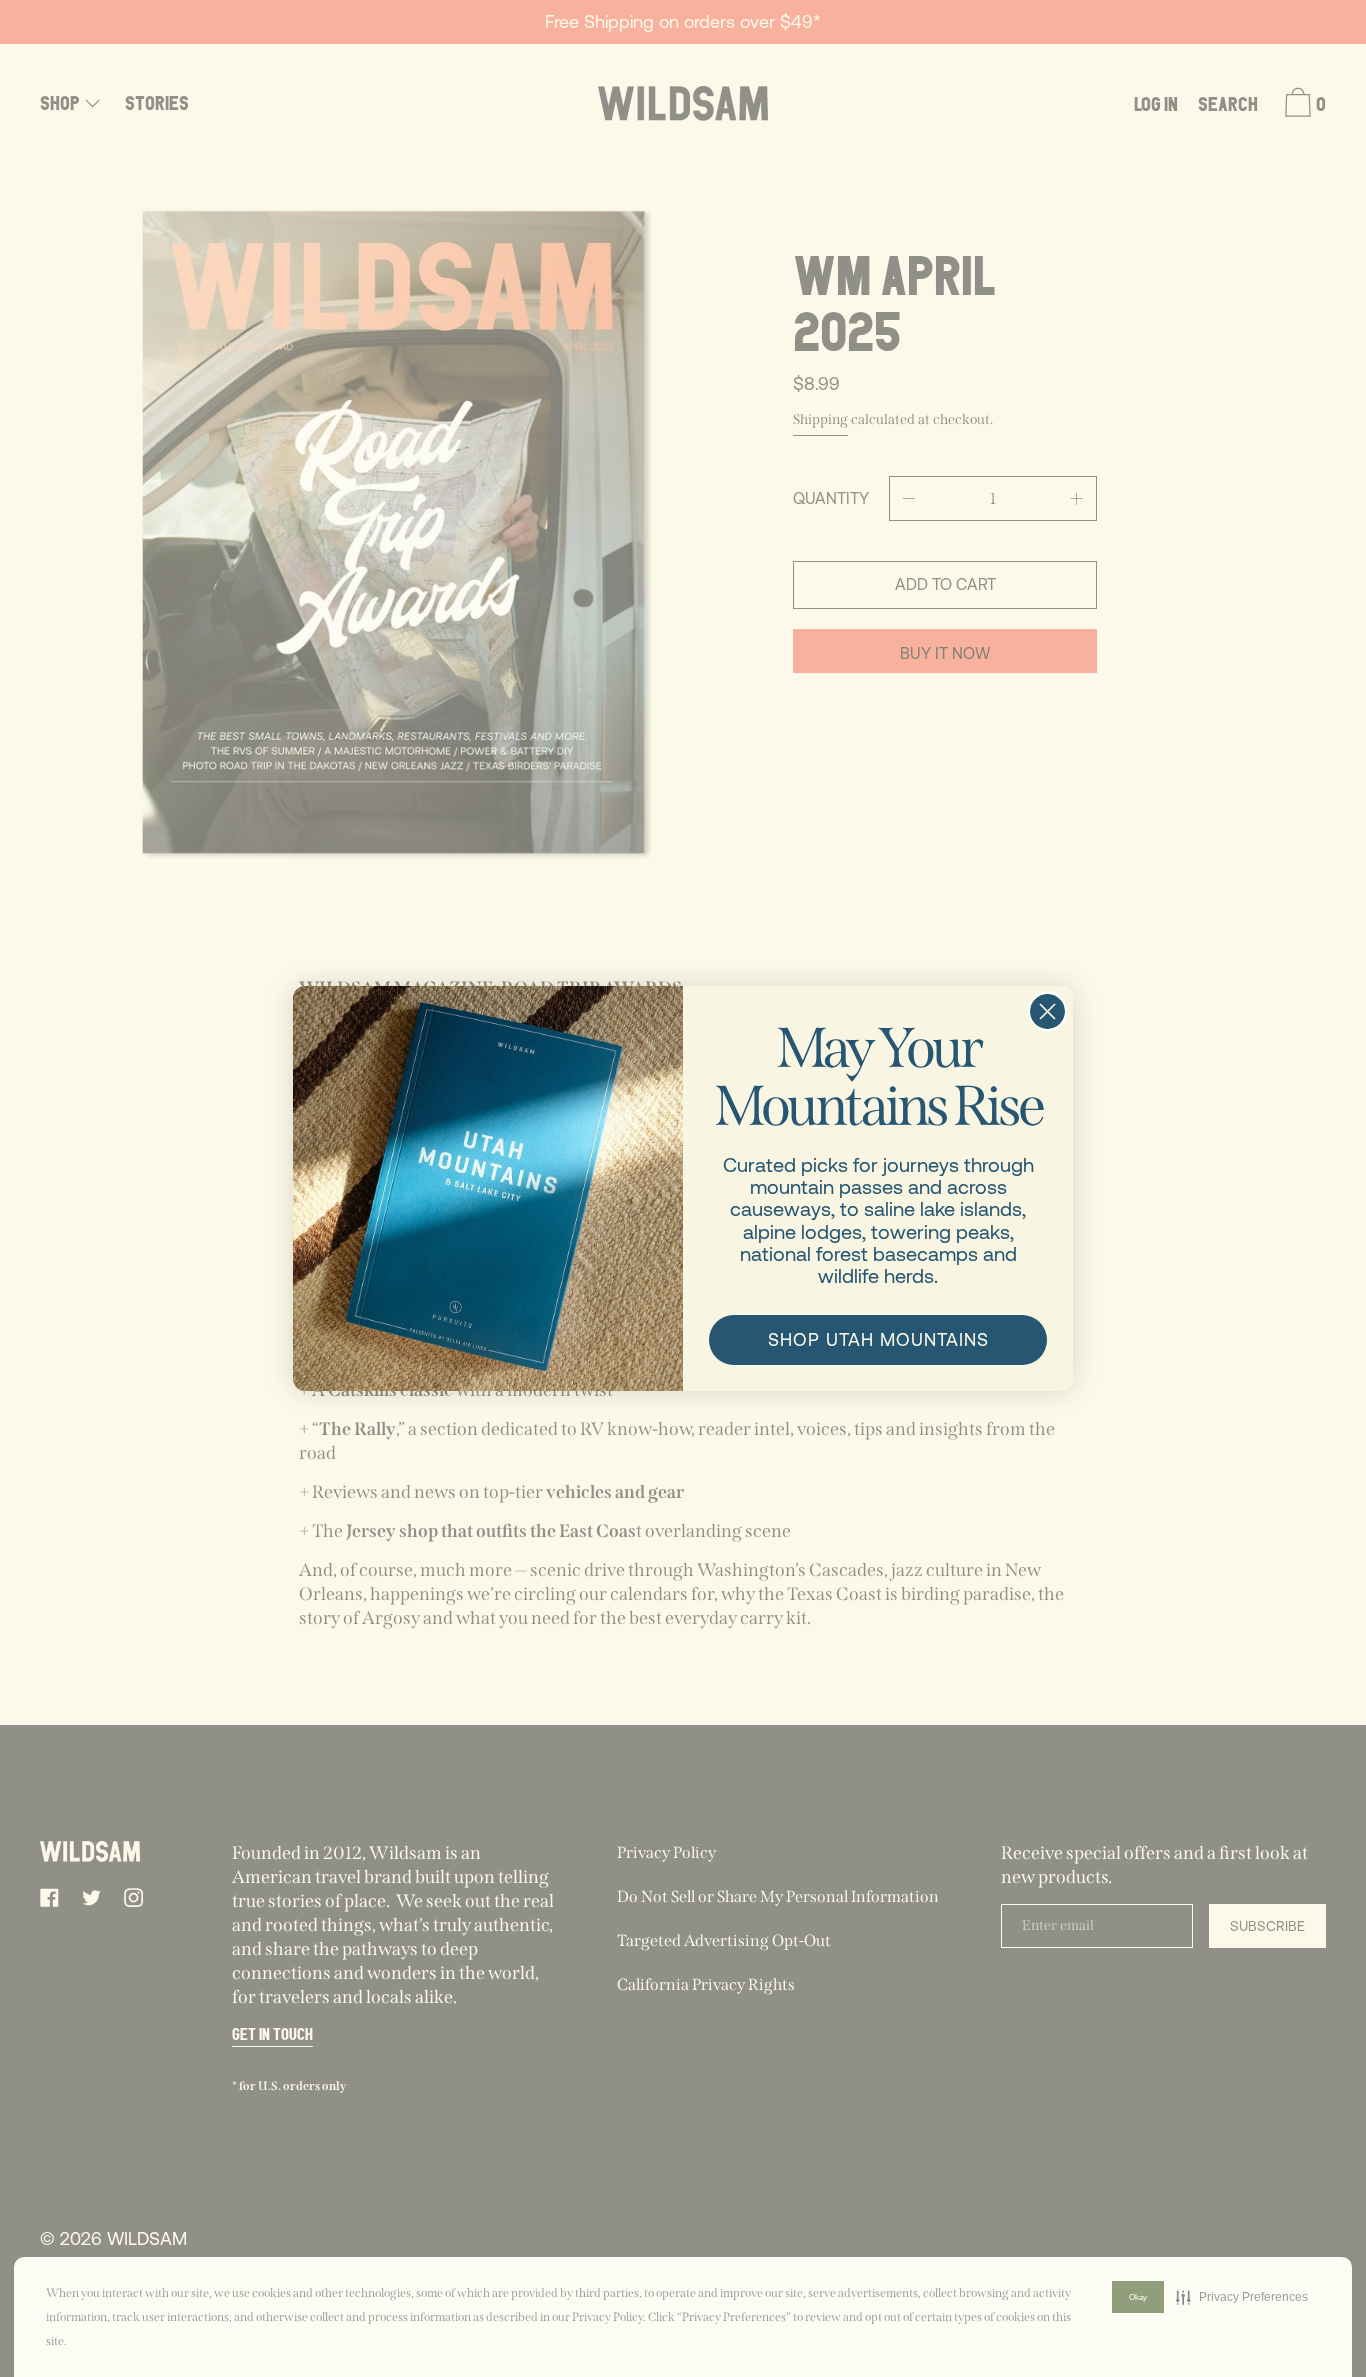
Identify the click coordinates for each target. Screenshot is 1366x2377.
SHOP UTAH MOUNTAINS (878, 1339)
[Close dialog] (1047, 1011)
